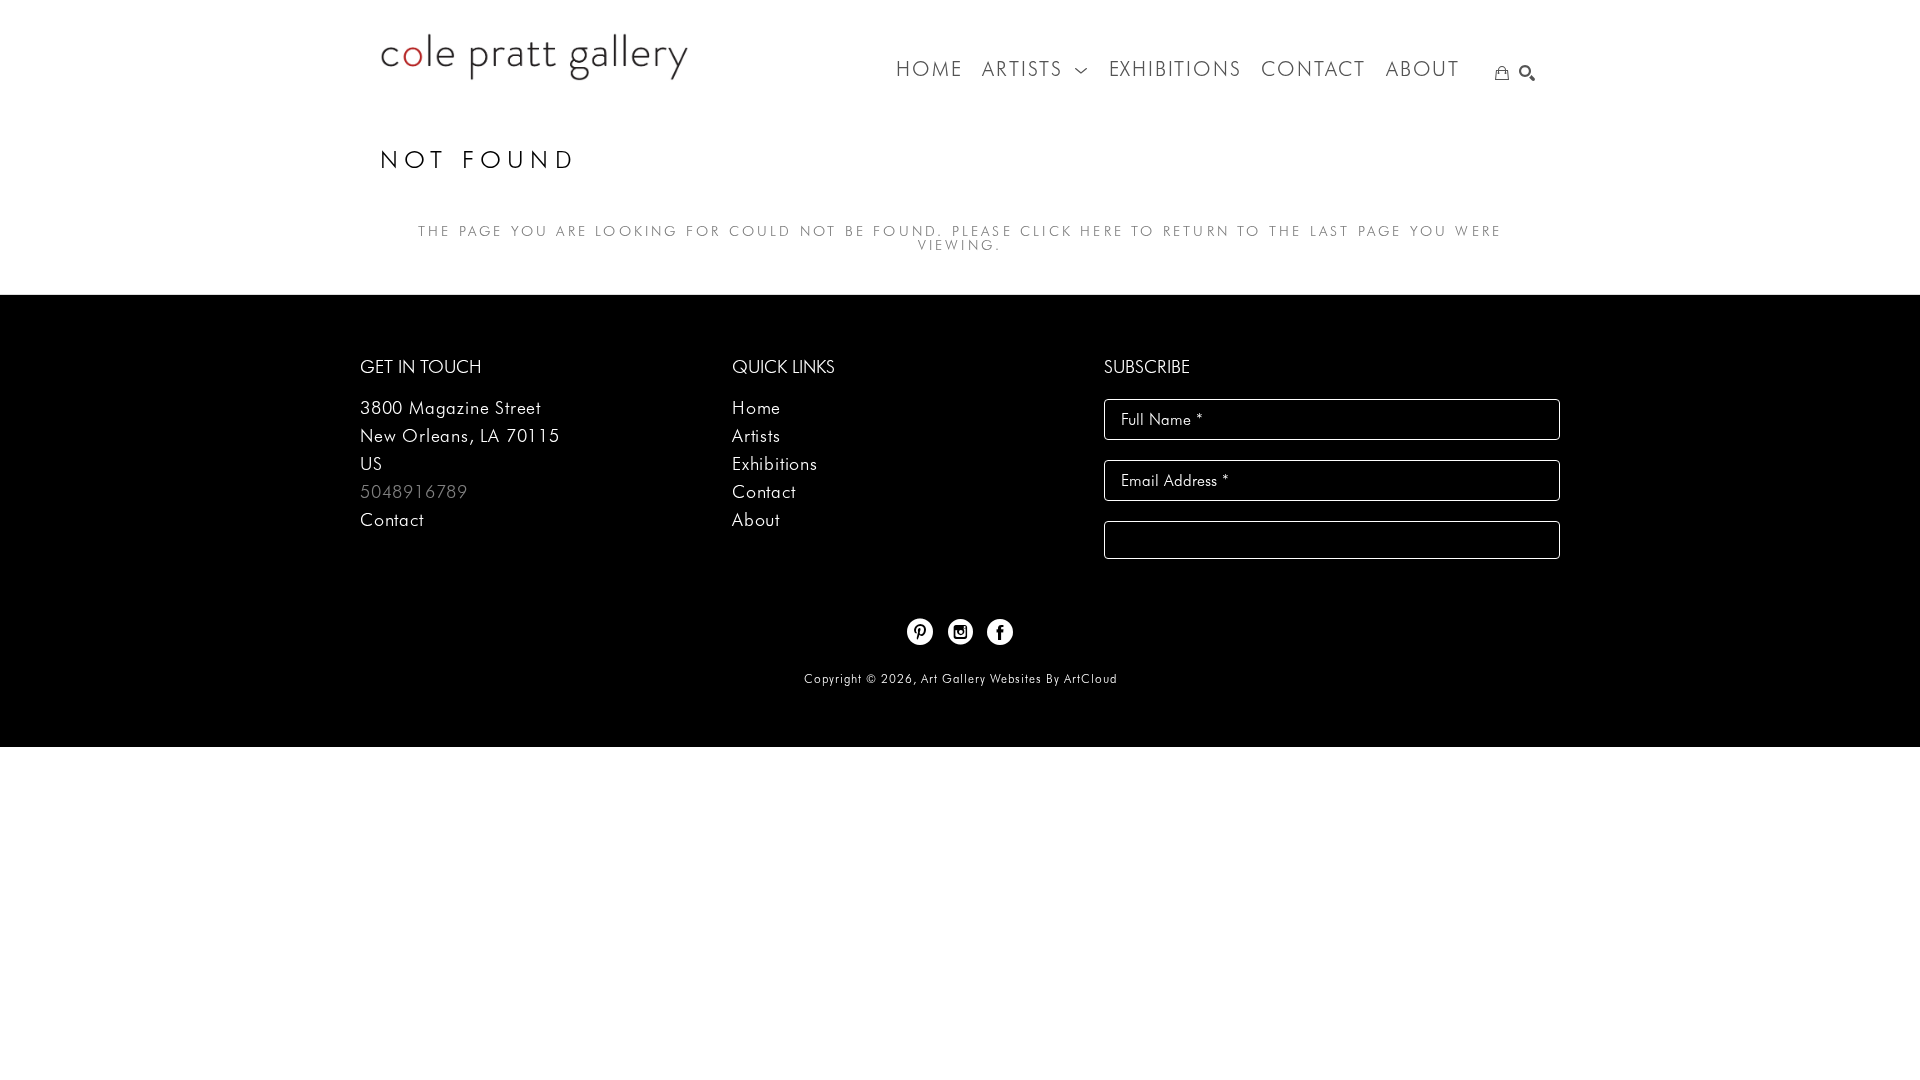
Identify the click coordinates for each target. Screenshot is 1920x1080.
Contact (392, 519)
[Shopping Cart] (1502, 73)
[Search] (1527, 73)
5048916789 (414, 491)
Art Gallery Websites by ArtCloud (1019, 678)
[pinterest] (920, 632)
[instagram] (960, 632)
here (1102, 231)
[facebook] (1000, 632)
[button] (1035, 69)
